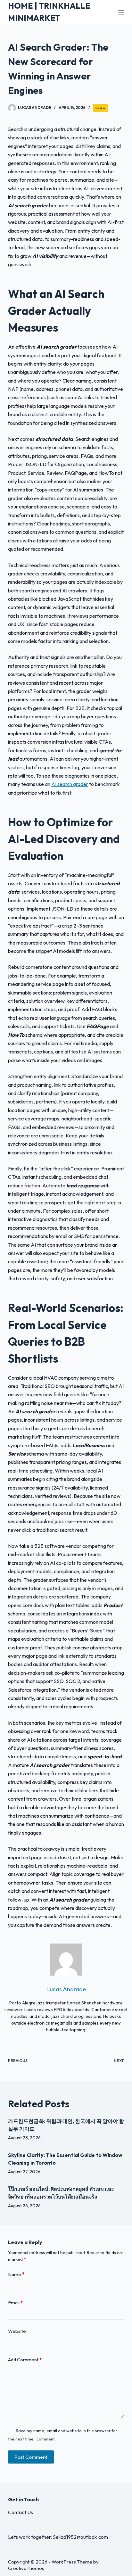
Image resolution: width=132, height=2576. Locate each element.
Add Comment (25, 2360)
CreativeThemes (26, 2568)
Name (16, 2274)
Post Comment (31, 2457)
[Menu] (121, 12)
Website (17, 2331)
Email (15, 2303)
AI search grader (70, 784)
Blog (100, 108)
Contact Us (21, 2512)
